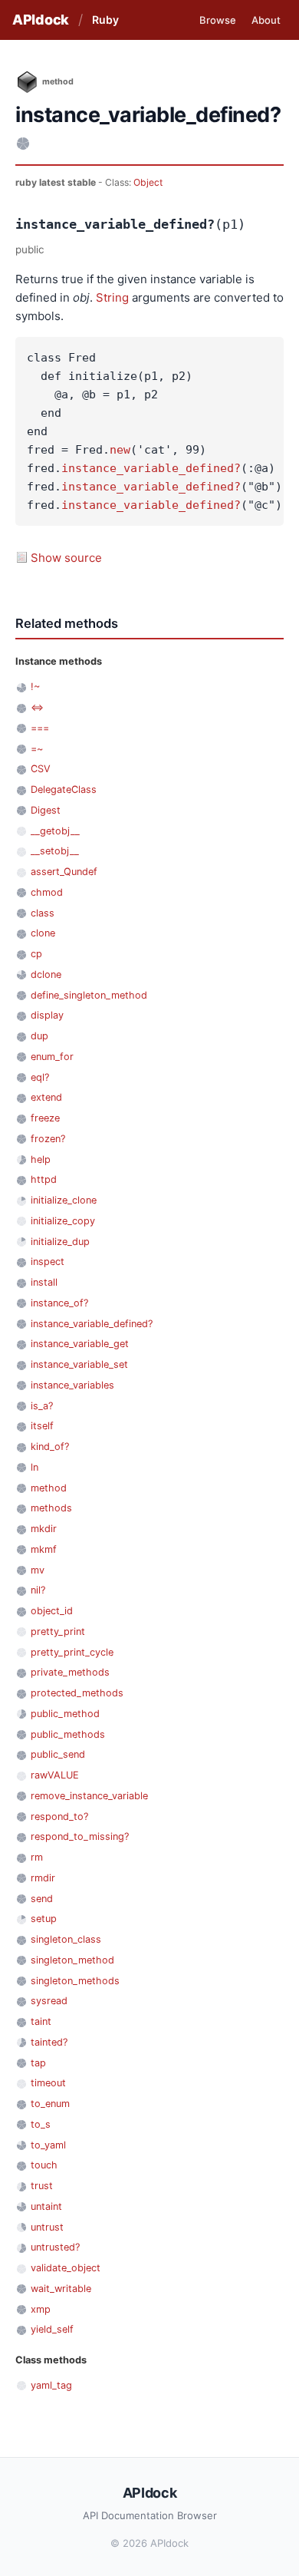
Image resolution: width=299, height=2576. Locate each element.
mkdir (44, 1529)
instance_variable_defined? (151, 468)
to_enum (50, 2104)
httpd (44, 1179)
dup (39, 1036)
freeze (45, 1118)
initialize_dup (60, 1242)
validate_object (66, 2268)
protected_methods (77, 1693)
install (44, 1282)
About (266, 20)
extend (46, 1097)
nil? (38, 1590)
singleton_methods (75, 1981)
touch (44, 2165)
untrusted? (55, 2247)
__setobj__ (55, 851)
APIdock (41, 20)
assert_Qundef (64, 872)
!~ (35, 687)
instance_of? (59, 1303)
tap (38, 2063)
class (43, 913)
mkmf (44, 1549)
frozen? (48, 1139)
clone (43, 933)
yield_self (52, 2329)
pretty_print (58, 1631)
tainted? (49, 2042)
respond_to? (59, 1816)
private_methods (70, 1672)
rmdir (43, 1878)
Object (148, 182)
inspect (48, 1262)
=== (40, 728)
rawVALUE (55, 1775)
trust (42, 2186)
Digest (46, 810)
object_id (52, 1611)
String (112, 297)
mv (38, 1570)
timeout (48, 2083)
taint (41, 2021)
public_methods (68, 1734)
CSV (41, 769)
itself (42, 1426)
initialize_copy (63, 1221)
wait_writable (61, 2289)
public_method (65, 1714)
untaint (46, 2206)
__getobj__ (55, 831)
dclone (46, 974)
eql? (40, 1077)
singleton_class (66, 1939)
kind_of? (50, 1447)
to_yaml (48, 2145)
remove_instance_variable (89, 1796)
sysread (49, 2001)
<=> (37, 707)
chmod (47, 892)
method (49, 1488)
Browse (218, 20)
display (47, 1015)
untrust (47, 2227)
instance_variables (72, 1385)
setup (44, 1919)
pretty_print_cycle (72, 1652)
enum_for (52, 1057)
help (41, 1159)
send (42, 1899)
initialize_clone (64, 1200)
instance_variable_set (79, 1364)
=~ (37, 749)
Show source (66, 558)
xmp (41, 2309)
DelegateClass (64, 789)
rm (37, 1857)
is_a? (42, 1406)
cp (36, 954)
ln (34, 1467)
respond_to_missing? (80, 1836)
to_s (41, 2124)
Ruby (105, 20)
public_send (58, 1754)
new (120, 450)
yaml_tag (51, 2385)
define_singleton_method (89, 995)
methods (51, 1508)
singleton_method (72, 1960)
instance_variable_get (80, 1344)
